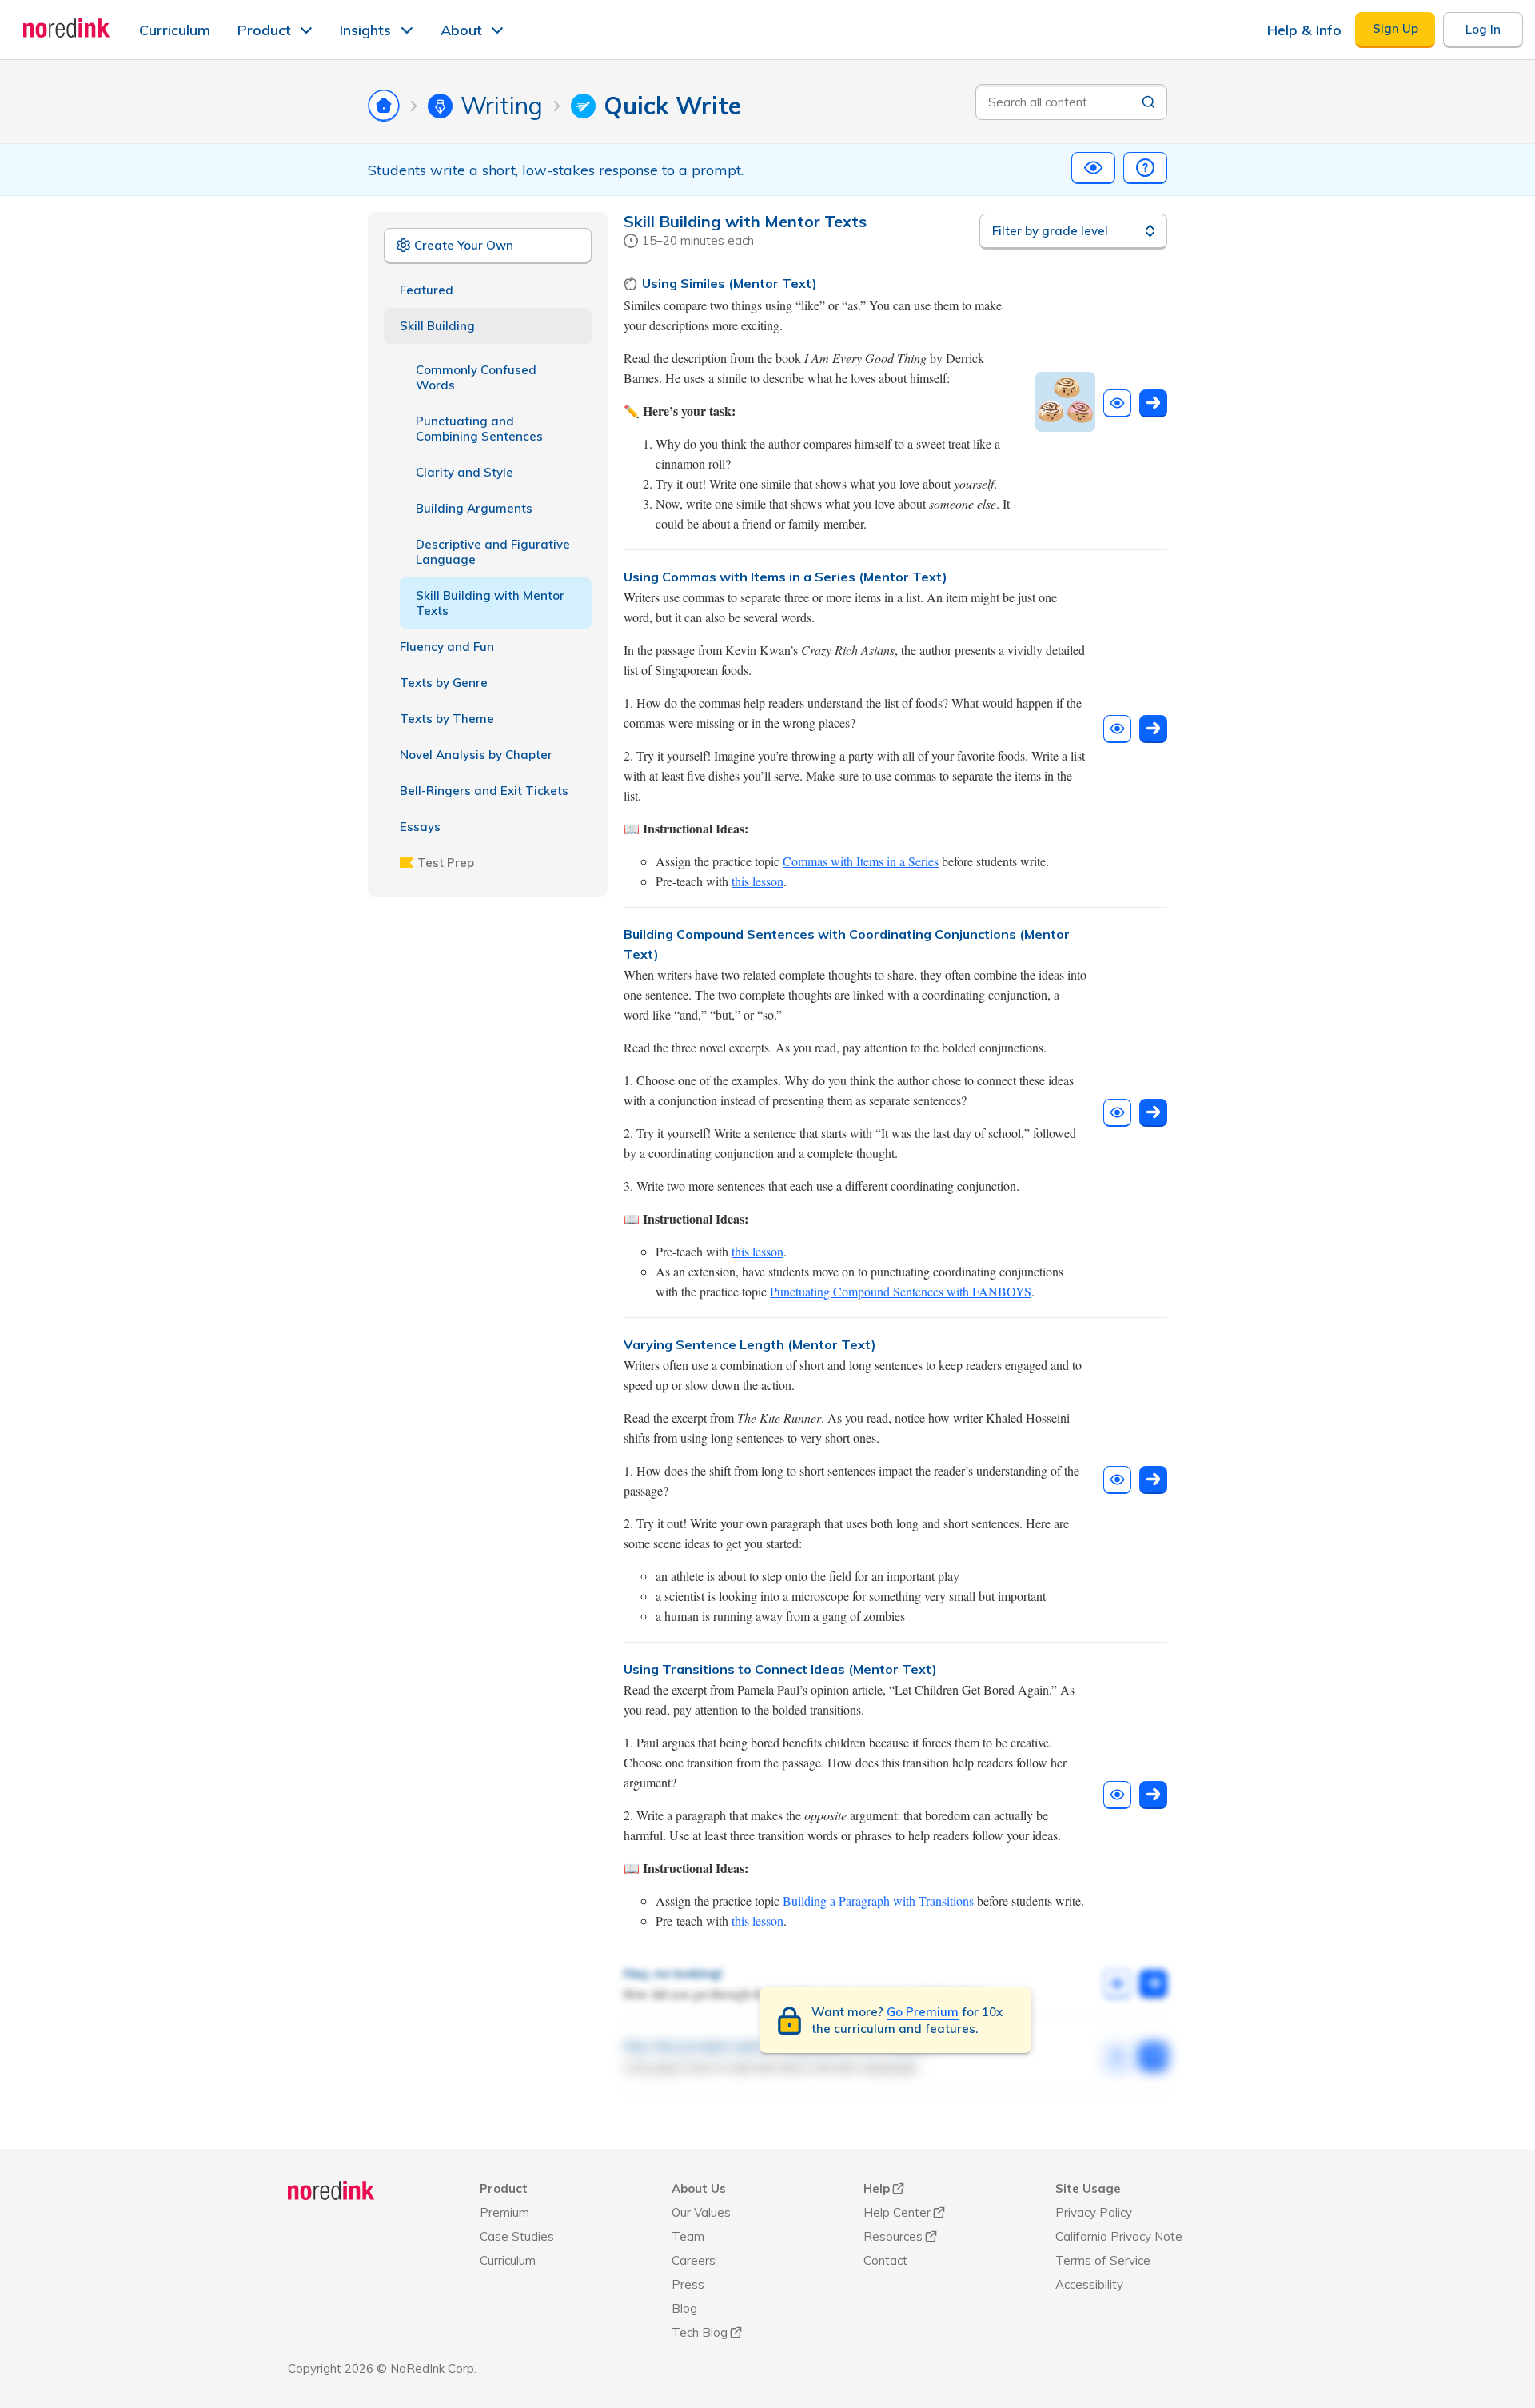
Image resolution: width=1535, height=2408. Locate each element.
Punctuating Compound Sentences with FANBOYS (901, 1291)
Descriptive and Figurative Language (493, 552)
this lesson (758, 881)
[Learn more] (1145, 168)
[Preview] (1093, 168)
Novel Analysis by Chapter (476, 755)
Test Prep (446, 863)
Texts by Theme (447, 719)
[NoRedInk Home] (67, 28)
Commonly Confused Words (476, 377)
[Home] (331, 2190)
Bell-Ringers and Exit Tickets (484, 791)
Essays (420, 827)
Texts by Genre (444, 683)
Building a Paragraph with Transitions (878, 1901)
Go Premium (923, 2012)
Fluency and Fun (447, 647)
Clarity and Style (464, 472)
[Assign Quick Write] (1153, 403)
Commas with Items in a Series (861, 861)
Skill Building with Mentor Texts (490, 603)
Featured (427, 290)
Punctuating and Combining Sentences (479, 429)
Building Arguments (474, 508)
